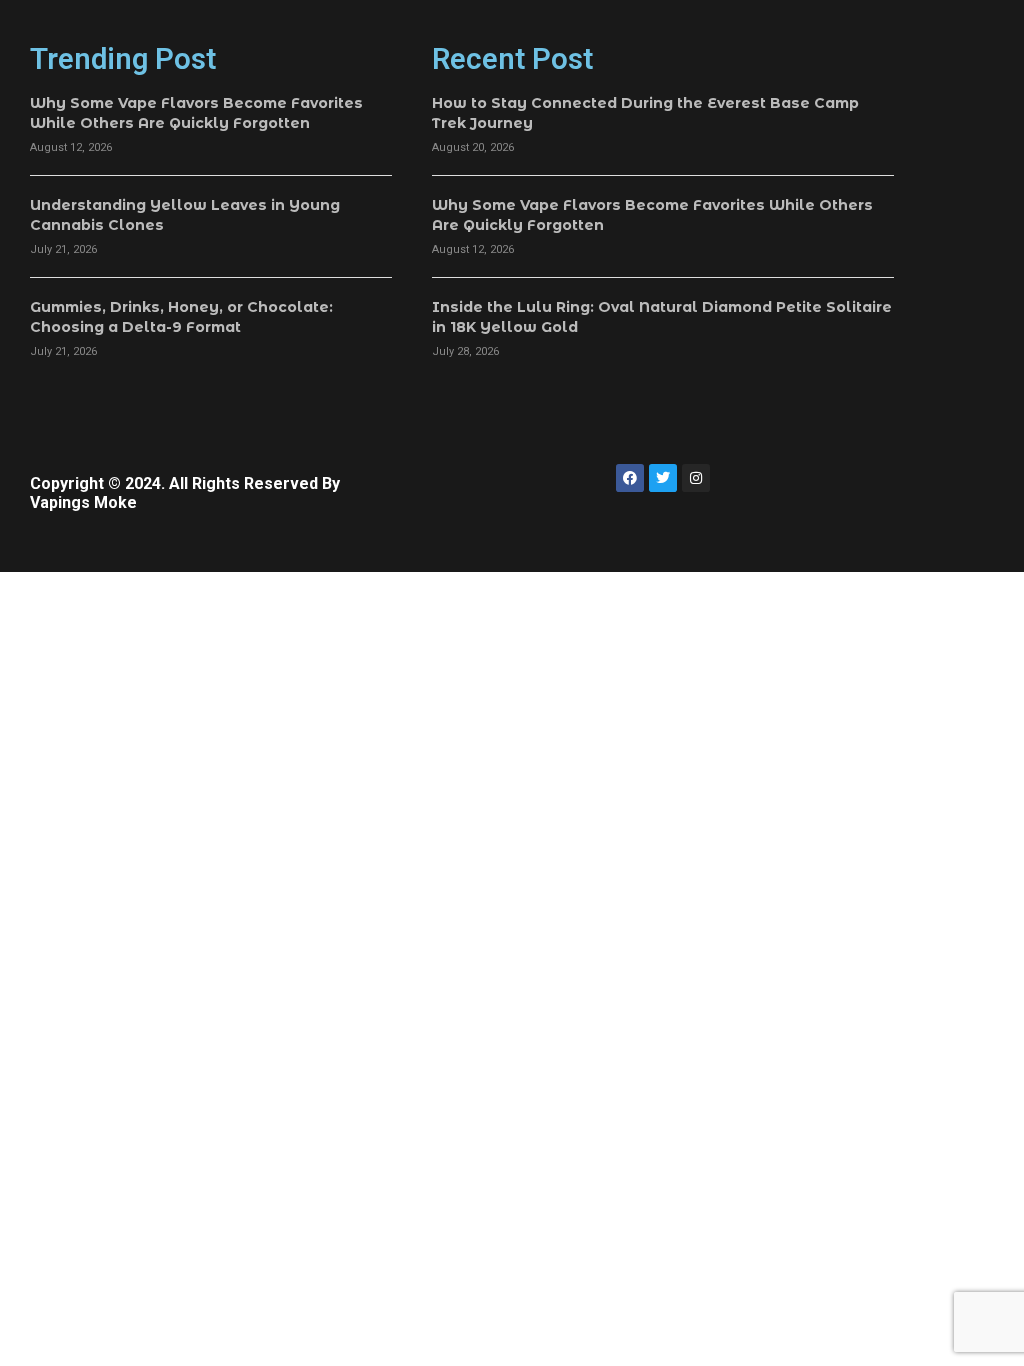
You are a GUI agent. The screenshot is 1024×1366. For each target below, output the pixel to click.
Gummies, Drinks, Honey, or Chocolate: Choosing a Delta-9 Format (181, 317)
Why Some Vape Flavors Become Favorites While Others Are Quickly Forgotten (196, 113)
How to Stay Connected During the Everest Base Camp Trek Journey (645, 113)
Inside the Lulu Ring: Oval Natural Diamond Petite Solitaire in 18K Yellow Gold (662, 317)
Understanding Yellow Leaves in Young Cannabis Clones (185, 215)
